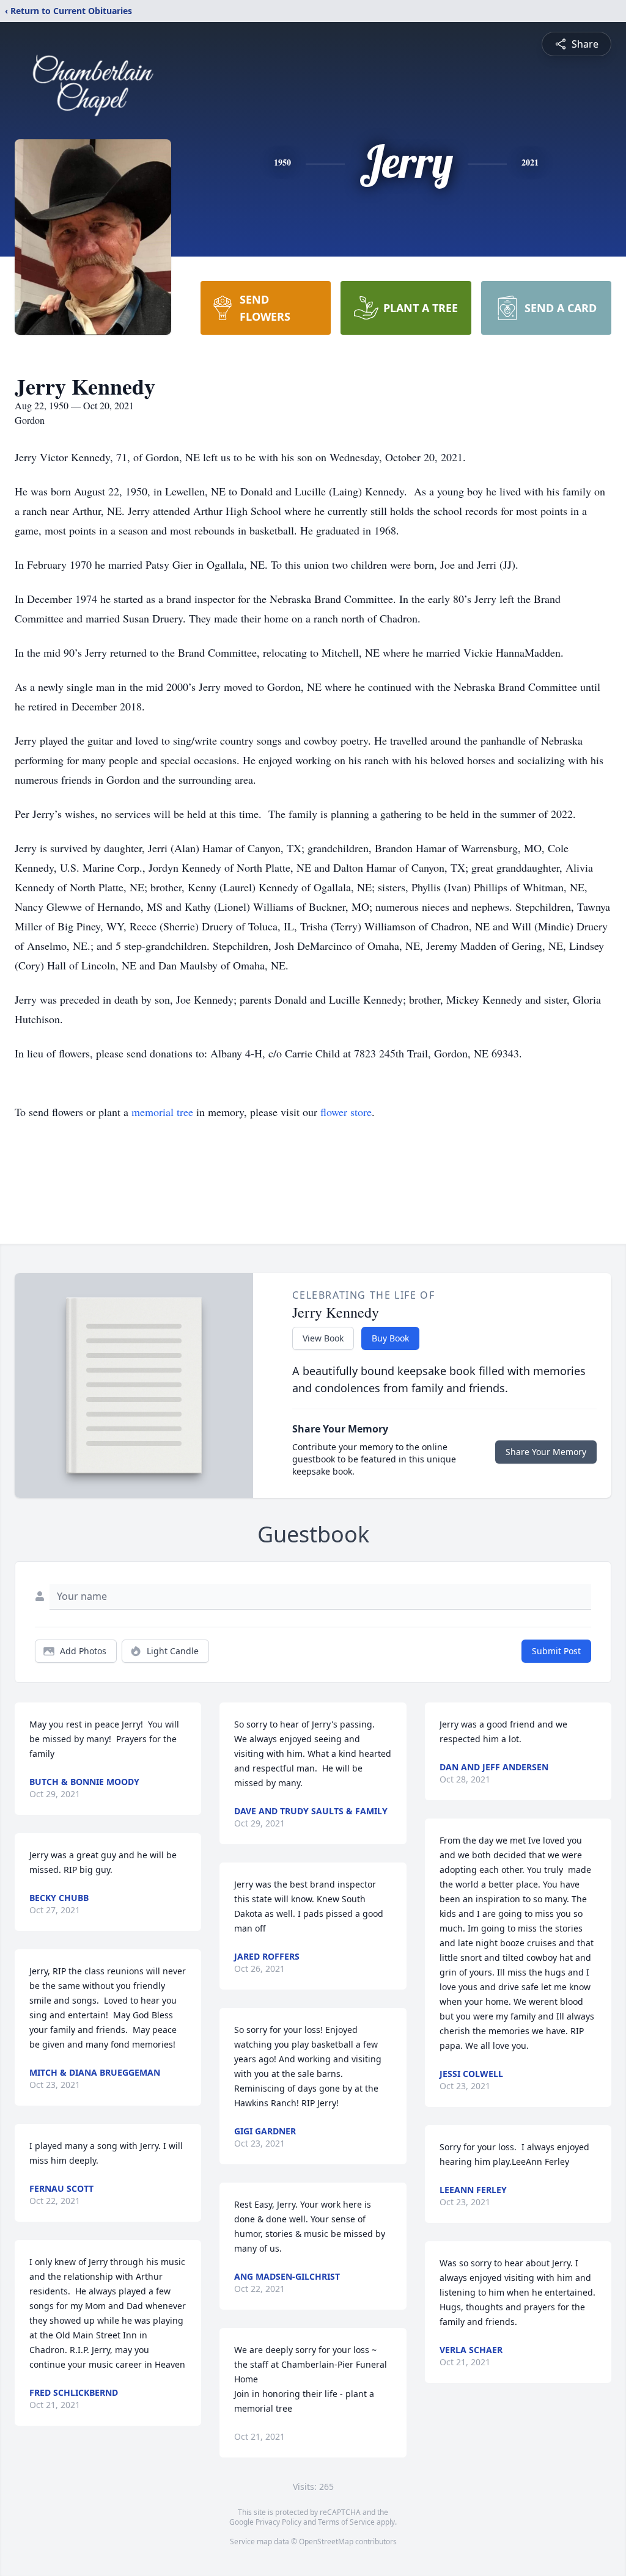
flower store (346, 1112)
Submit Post (556, 1651)
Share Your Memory (546, 1452)
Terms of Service (346, 2522)
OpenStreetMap (326, 2541)
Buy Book (390, 1338)
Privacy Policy (278, 2522)
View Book (323, 1338)
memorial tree (162, 1112)
